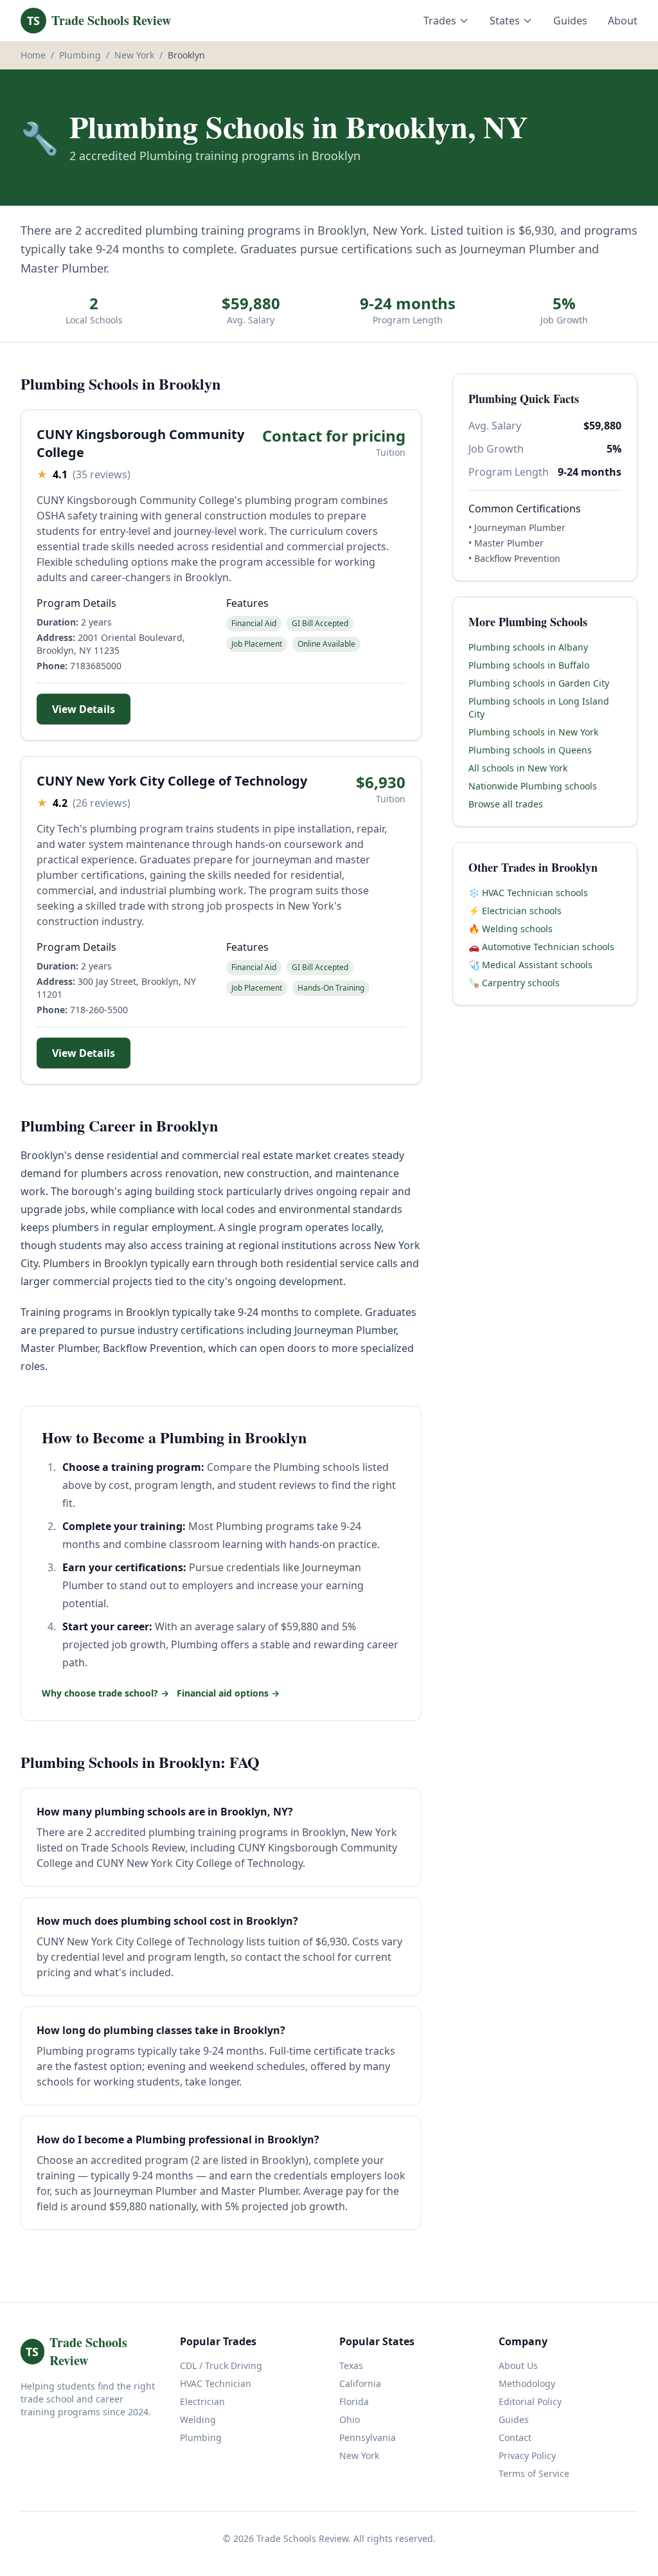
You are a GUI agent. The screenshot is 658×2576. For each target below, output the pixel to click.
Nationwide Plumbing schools (533, 786)
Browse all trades (506, 804)
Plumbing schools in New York (533, 732)
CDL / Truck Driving (221, 2365)
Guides (570, 21)
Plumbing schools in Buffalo (529, 665)
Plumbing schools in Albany (528, 647)
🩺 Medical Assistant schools (530, 965)
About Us (518, 2365)
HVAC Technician (216, 2383)
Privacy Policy (527, 2455)
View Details (84, 709)
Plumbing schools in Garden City (539, 683)
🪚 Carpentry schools (514, 983)
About (623, 21)
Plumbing (80, 55)
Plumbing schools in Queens (530, 750)
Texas (351, 2365)
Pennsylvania (368, 2437)
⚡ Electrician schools (515, 911)
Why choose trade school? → (105, 1693)
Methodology (527, 2383)
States (505, 21)
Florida (354, 2401)
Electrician (202, 2401)
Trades (440, 21)
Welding (198, 2419)
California (360, 2383)
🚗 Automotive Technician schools (541, 947)
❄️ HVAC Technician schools (528, 893)
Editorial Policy (530, 2401)
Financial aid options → (228, 1693)
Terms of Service (534, 2473)
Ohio (350, 2419)
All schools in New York (518, 768)
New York (134, 55)
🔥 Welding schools (511, 929)
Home (33, 55)
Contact (515, 2437)
